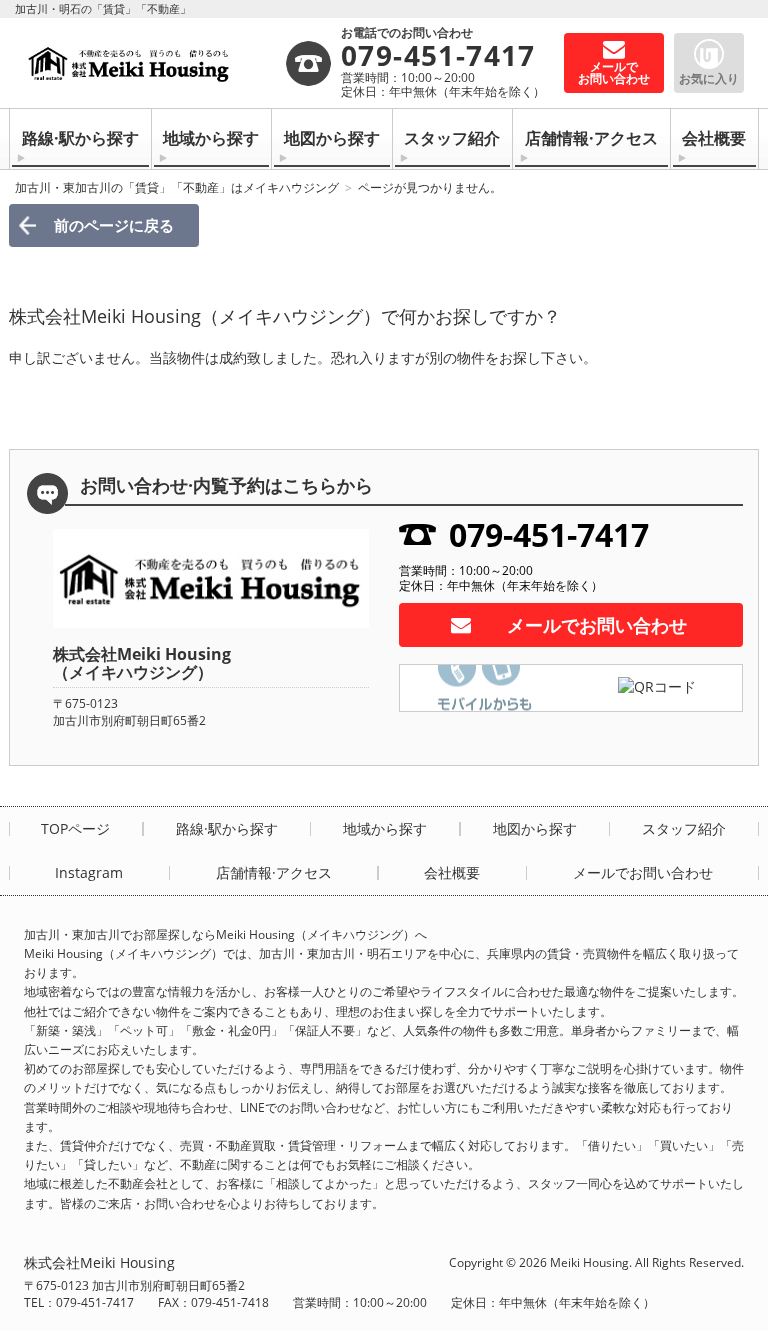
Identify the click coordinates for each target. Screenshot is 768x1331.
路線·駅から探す (80, 138)
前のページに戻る (114, 225)
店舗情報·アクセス (591, 138)
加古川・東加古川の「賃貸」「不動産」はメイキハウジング (177, 187)
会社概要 (714, 138)
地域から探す (211, 138)
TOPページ (75, 829)
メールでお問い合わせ (597, 625)
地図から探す (332, 138)
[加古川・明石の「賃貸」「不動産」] (154, 63)
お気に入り (709, 78)
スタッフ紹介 (452, 138)
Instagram (89, 873)
